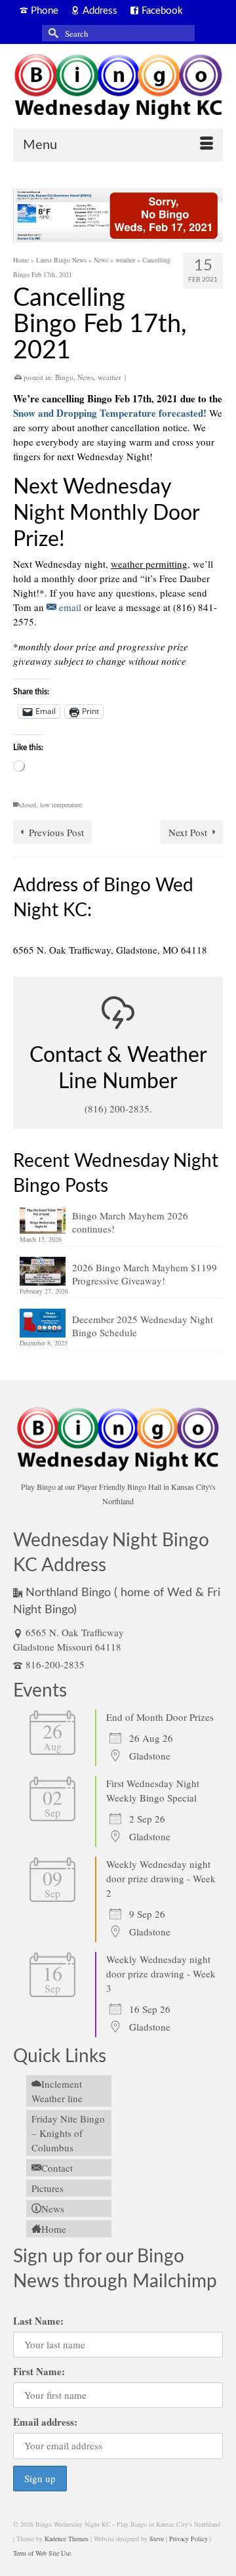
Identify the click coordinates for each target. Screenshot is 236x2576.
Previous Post (56, 832)
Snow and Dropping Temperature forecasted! (110, 413)
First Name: (39, 2371)
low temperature (61, 805)
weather (109, 377)
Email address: (45, 2422)
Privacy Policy (188, 2539)
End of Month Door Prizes (160, 1717)
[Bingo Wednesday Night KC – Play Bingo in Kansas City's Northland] (118, 89)
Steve (157, 2539)
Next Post (188, 832)
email (69, 607)
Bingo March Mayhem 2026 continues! (130, 1222)
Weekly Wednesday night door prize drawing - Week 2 (161, 1878)
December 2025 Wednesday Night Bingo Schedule (143, 1326)
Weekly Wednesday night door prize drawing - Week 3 (161, 1974)
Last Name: (38, 2321)
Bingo (64, 377)
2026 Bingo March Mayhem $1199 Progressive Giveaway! (145, 1274)
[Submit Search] (52, 33)
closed (28, 805)
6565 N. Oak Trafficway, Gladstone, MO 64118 (110, 950)
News (86, 377)
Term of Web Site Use (42, 2553)
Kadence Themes (67, 2539)
